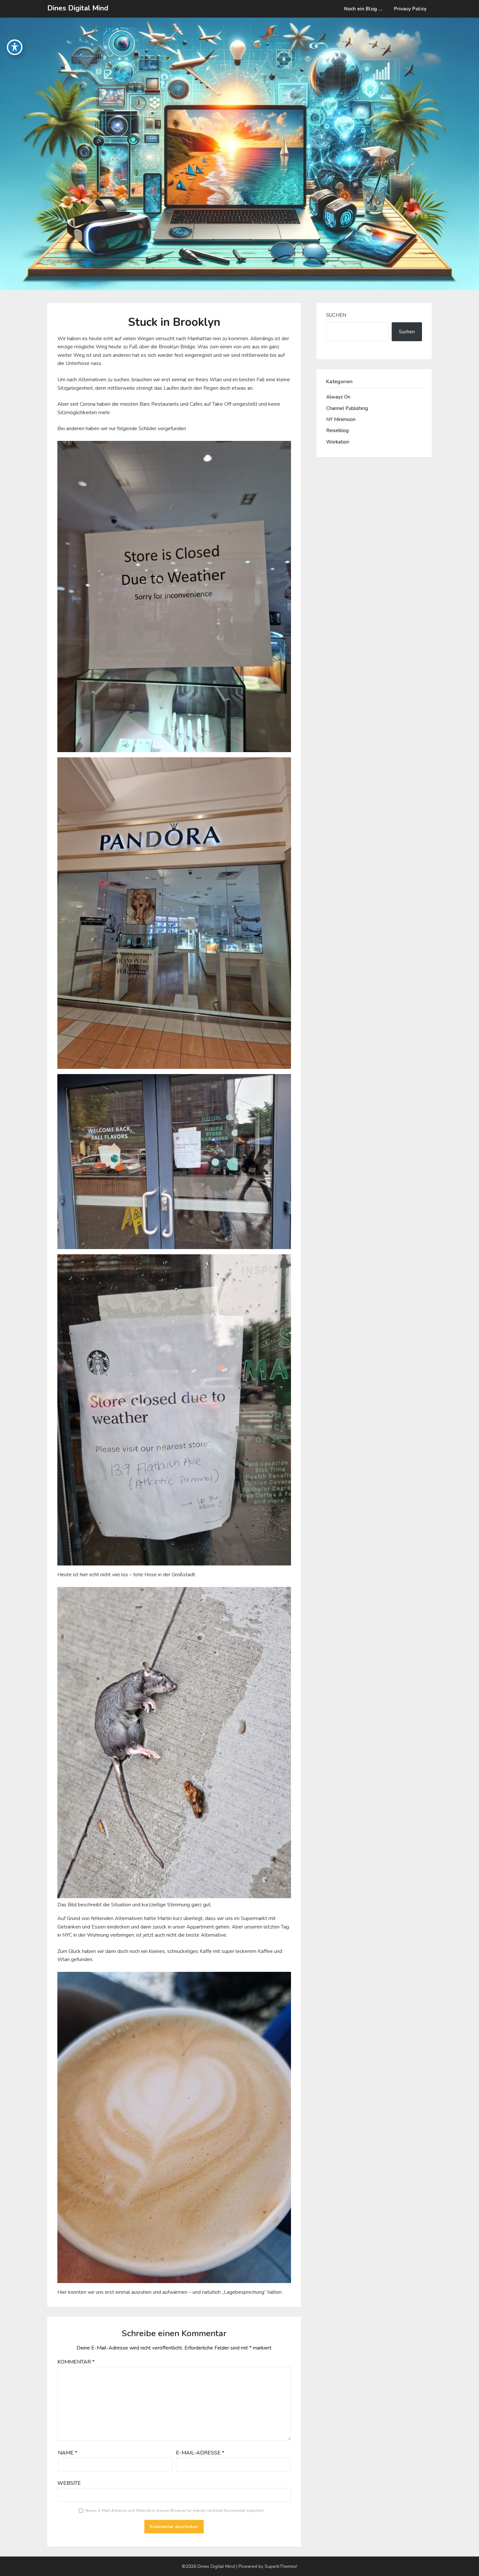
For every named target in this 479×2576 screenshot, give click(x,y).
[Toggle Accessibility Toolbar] (15, 47)
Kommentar (76, 2362)
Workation (338, 442)
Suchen (336, 315)
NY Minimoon (341, 419)
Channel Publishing (347, 408)
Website (69, 2483)
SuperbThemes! (281, 2566)
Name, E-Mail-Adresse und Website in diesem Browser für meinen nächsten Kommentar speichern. (175, 2511)
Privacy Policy (410, 9)
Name (68, 2453)
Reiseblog (337, 430)
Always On (338, 397)
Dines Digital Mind (78, 8)
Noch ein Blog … (363, 9)
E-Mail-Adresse (200, 2453)
